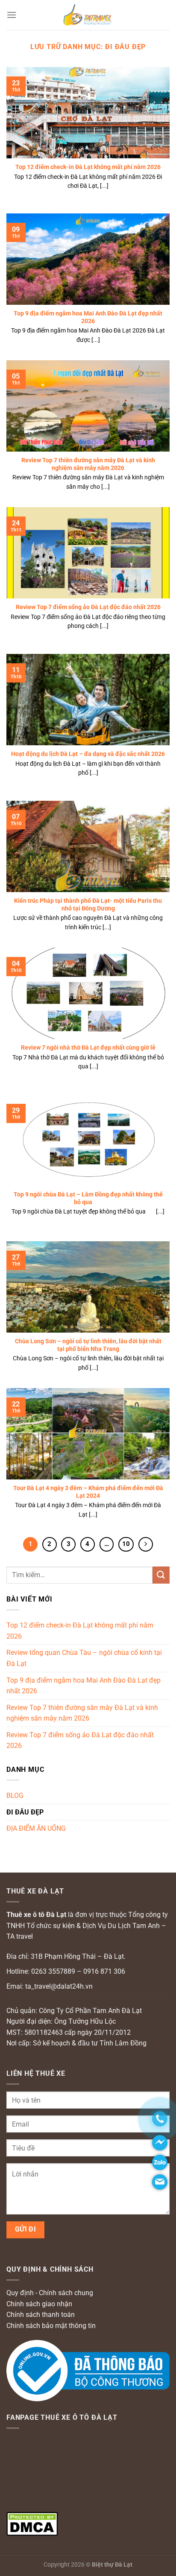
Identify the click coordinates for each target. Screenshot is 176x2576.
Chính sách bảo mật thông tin (51, 2326)
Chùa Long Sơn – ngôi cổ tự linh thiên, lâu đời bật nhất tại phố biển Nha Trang (88, 1345)
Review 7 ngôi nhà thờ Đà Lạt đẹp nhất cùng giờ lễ (88, 1047)
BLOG (15, 1796)
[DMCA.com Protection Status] (32, 2523)
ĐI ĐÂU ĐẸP (25, 1812)
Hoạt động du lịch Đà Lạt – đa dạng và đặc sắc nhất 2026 (88, 754)
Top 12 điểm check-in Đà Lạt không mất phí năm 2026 (88, 167)
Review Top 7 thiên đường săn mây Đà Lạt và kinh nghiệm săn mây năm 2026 (88, 464)
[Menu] (12, 15)
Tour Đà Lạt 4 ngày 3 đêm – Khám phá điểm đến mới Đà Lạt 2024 (88, 1492)
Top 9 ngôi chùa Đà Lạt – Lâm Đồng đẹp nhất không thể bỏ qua (88, 1198)
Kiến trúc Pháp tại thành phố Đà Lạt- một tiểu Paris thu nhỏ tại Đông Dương (88, 904)
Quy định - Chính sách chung (50, 2293)
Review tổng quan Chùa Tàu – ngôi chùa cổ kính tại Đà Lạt (84, 1658)
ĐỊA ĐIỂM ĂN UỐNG (36, 1828)
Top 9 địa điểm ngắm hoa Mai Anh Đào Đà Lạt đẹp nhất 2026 (88, 317)
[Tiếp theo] (146, 1544)
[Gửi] (161, 1575)
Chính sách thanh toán (41, 2315)
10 (126, 1544)
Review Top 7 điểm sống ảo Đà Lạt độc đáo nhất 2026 (88, 607)
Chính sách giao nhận (39, 2304)
